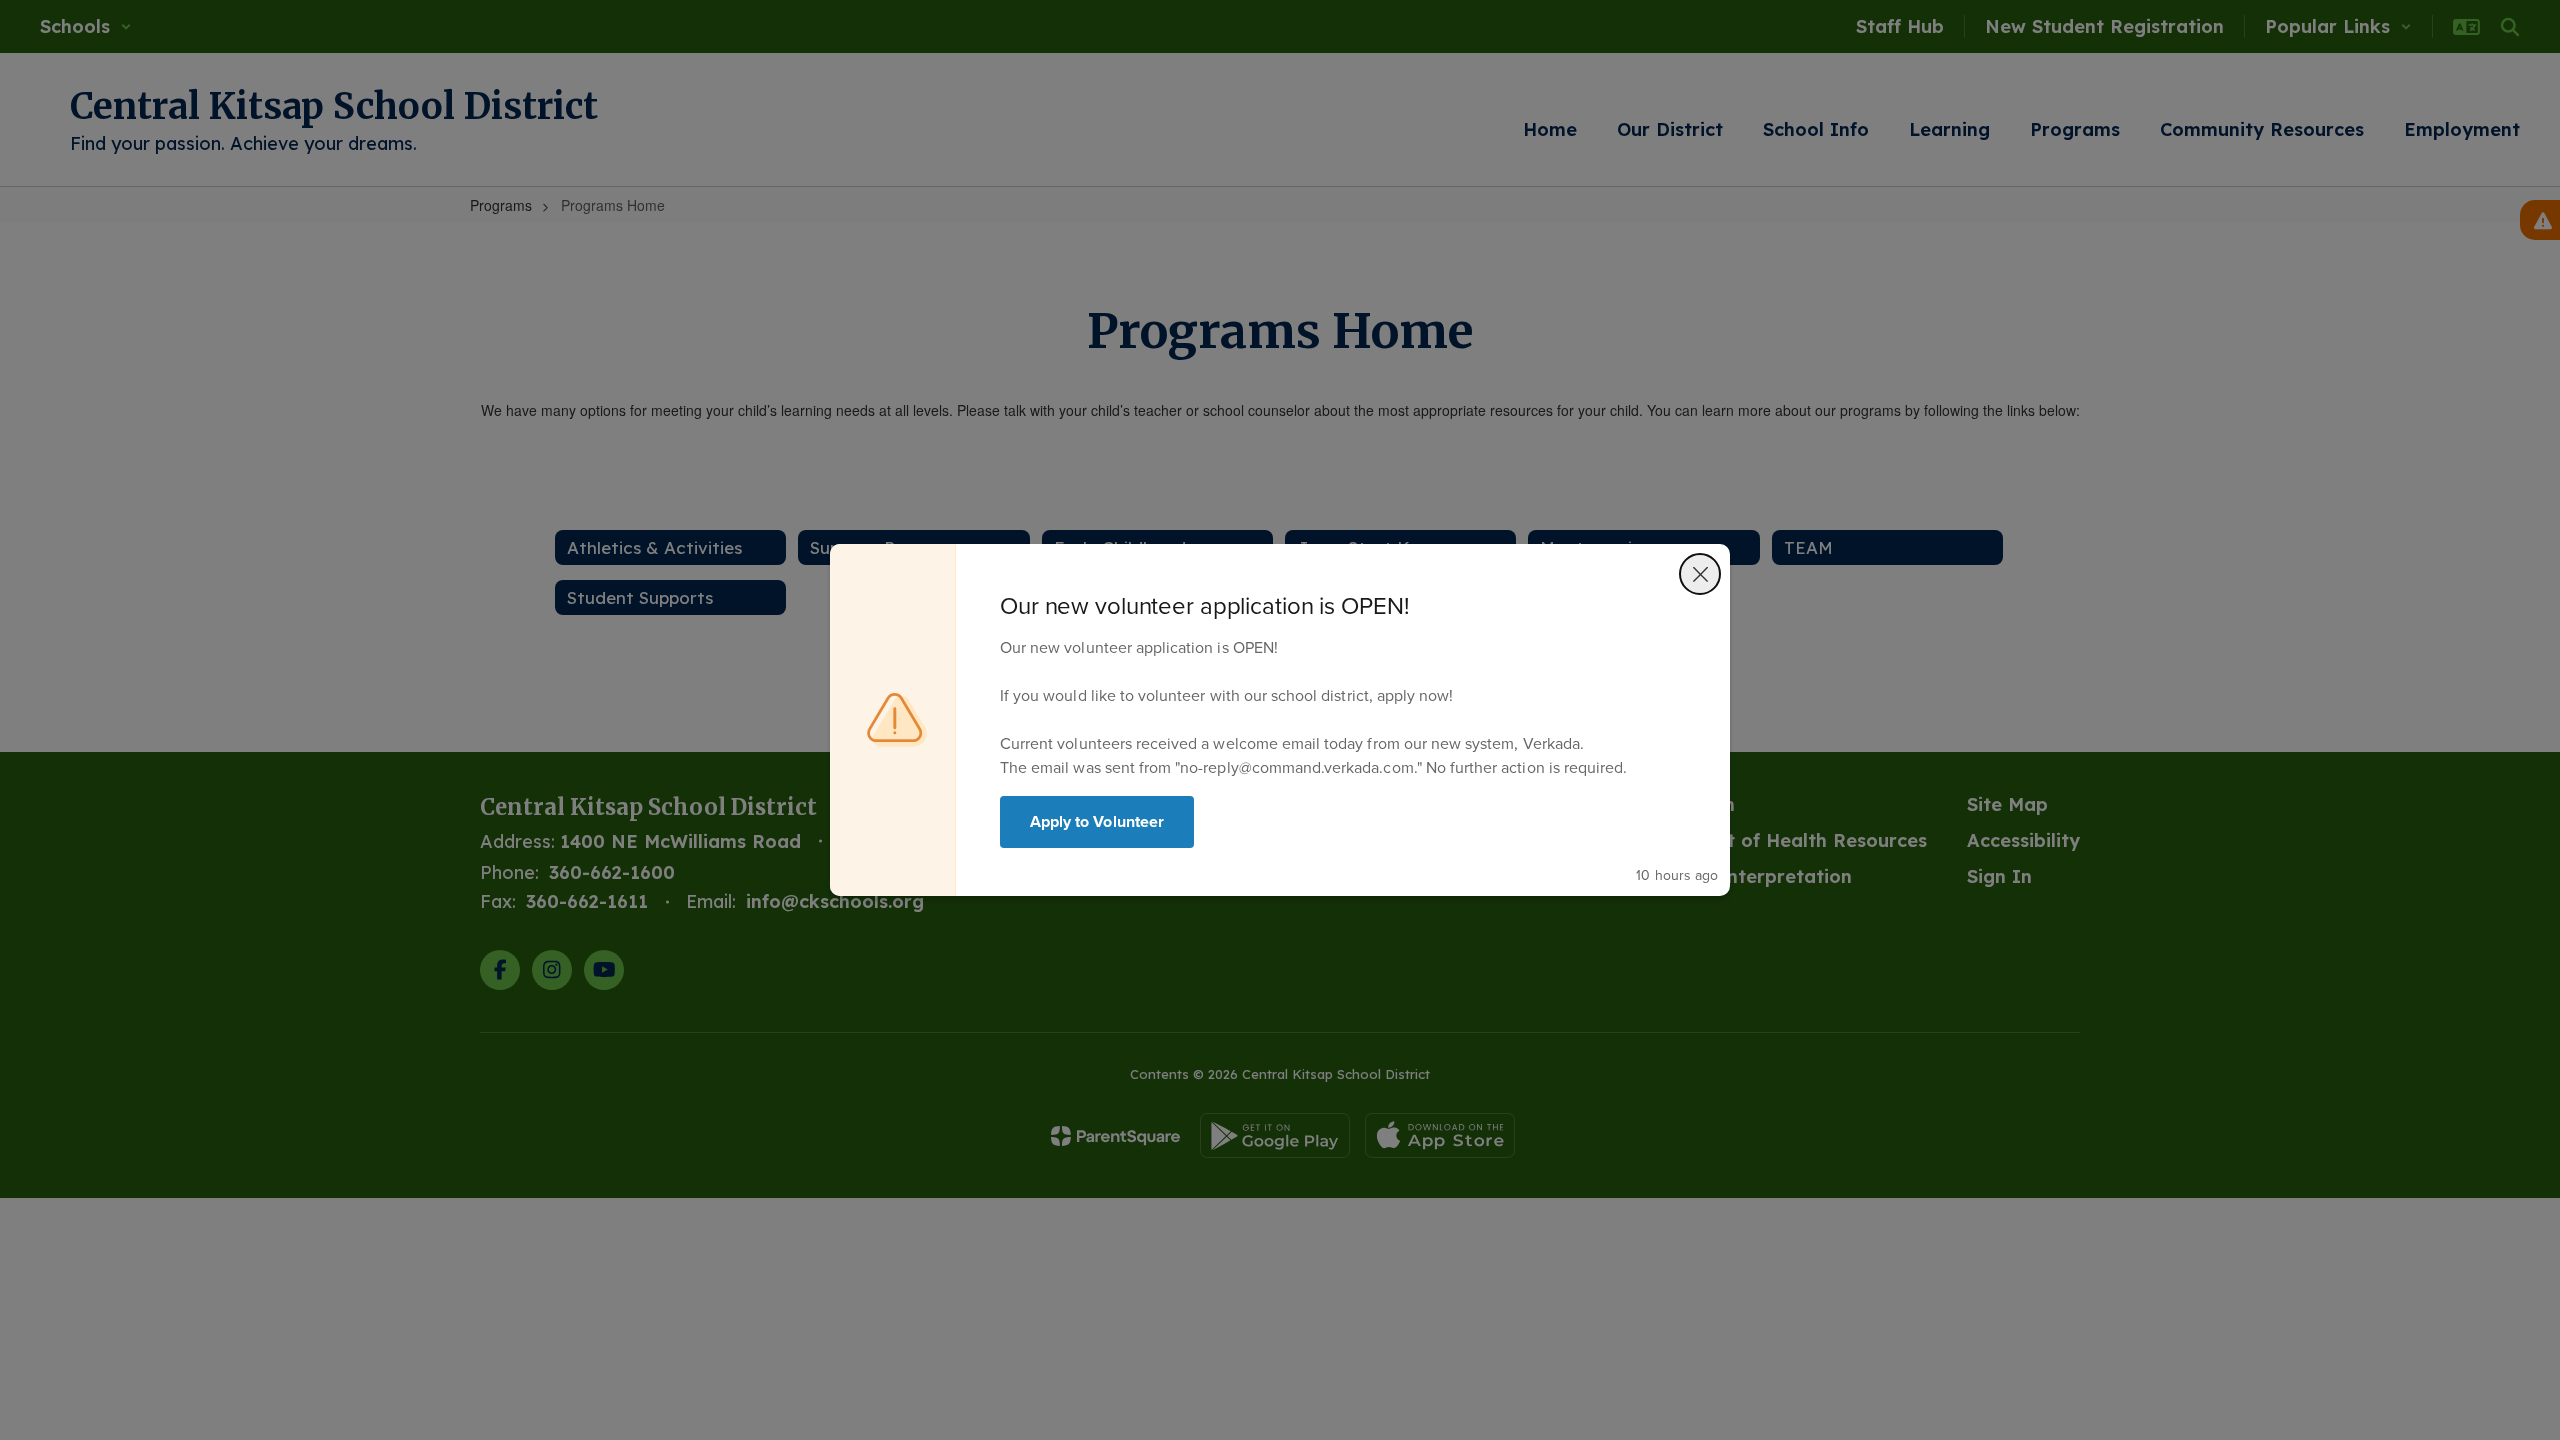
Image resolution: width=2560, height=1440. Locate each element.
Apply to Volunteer (1097, 821)
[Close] (1700, 574)
